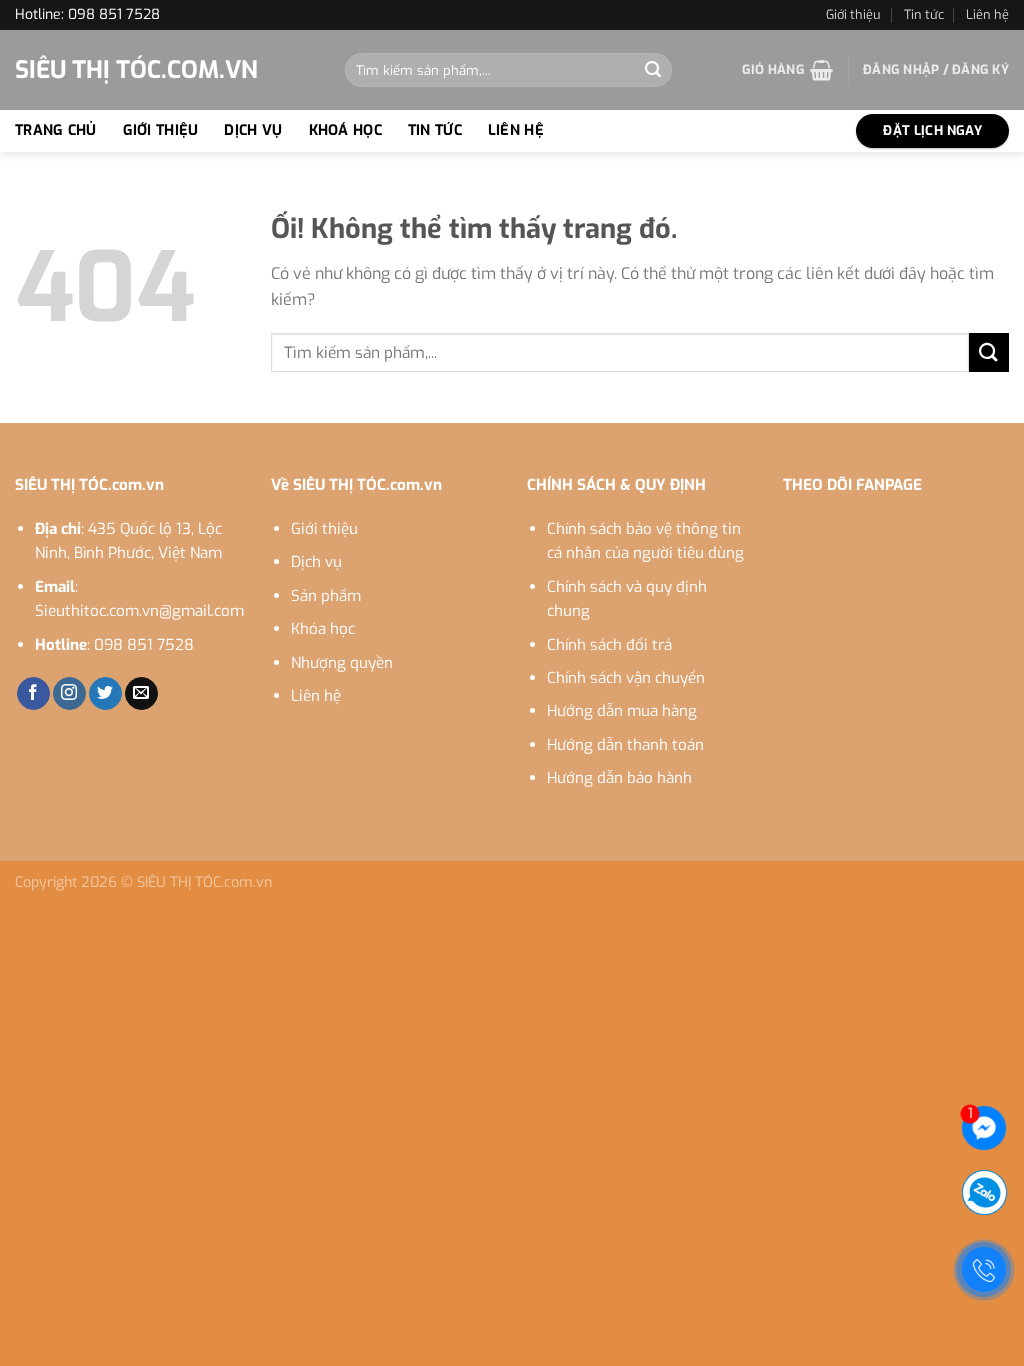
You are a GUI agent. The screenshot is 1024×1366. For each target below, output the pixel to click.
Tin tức (924, 14)
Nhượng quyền (342, 663)
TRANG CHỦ (56, 130)
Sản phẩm (326, 596)
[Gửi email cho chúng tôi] (141, 694)
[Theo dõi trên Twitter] (105, 694)
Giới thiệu (853, 14)
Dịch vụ (316, 562)
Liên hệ (987, 14)
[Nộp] (653, 70)
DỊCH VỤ (253, 130)
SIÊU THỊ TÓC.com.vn (136, 70)
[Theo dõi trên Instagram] (69, 694)
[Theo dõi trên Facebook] (33, 694)
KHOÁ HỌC (345, 130)
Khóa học (323, 629)
